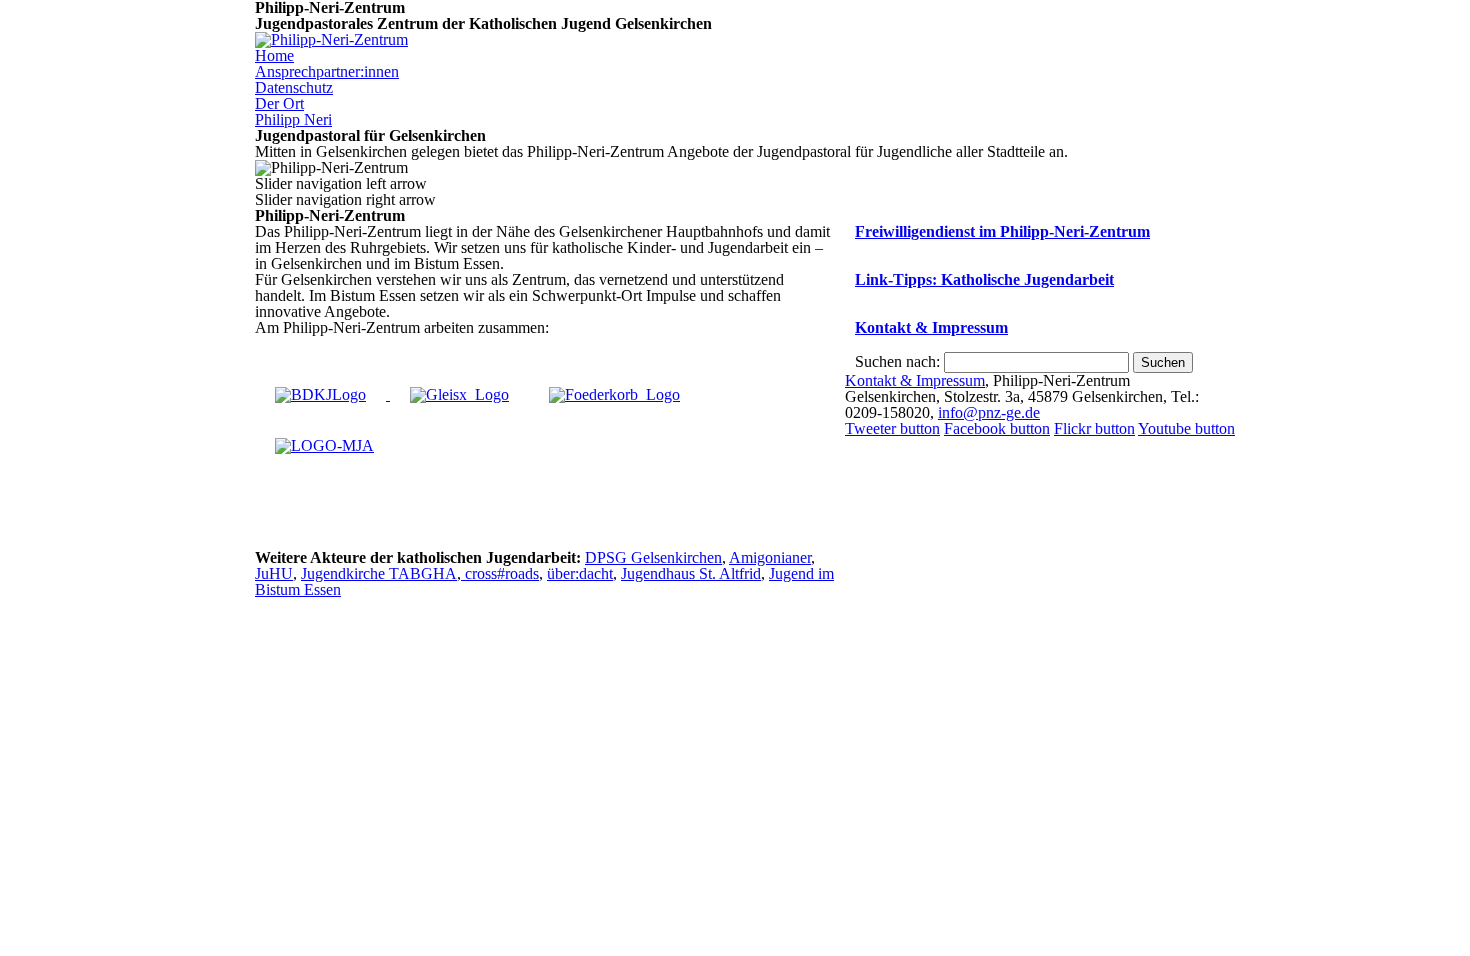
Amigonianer (770, 557)
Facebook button (997, 428)
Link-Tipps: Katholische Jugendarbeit (984, 279)
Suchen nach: (897, 361)
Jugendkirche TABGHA (379, 573)
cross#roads (500, 573)
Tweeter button (892, 428)
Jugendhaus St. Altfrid (691, 573)
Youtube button (1186, 428)
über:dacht (580, 573)
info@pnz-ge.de (989, 412)
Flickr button (1094, 428)
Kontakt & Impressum (931, 327)
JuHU (274, 573)
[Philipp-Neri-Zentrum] (331, 39)
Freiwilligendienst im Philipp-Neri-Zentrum (1002, 231)
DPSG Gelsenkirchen (653, 557)
